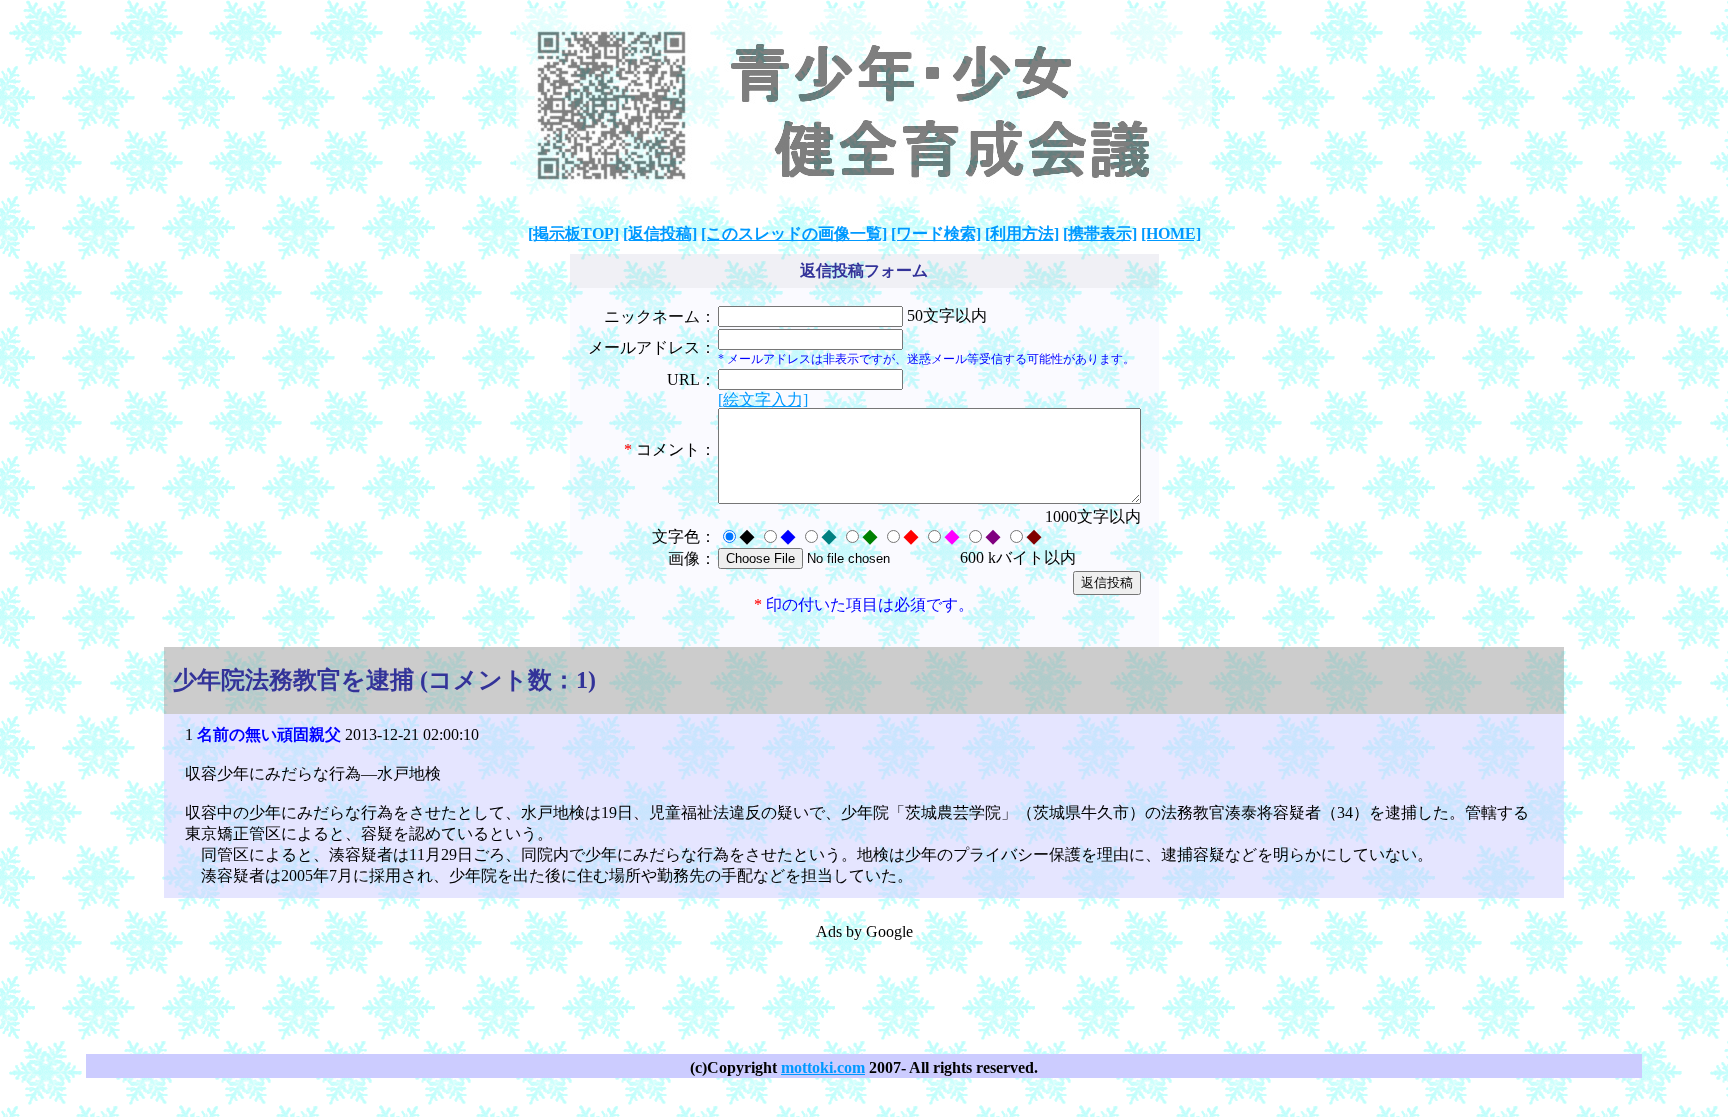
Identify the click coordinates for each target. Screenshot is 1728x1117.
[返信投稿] (660, 233)
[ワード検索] (936, 233)
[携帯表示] (1100, 233)
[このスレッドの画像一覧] (794, 233)
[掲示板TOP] (573, 233)
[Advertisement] (864, 988)
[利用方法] (1022, 233)
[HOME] (1171, 233)
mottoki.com (823, 1067)
